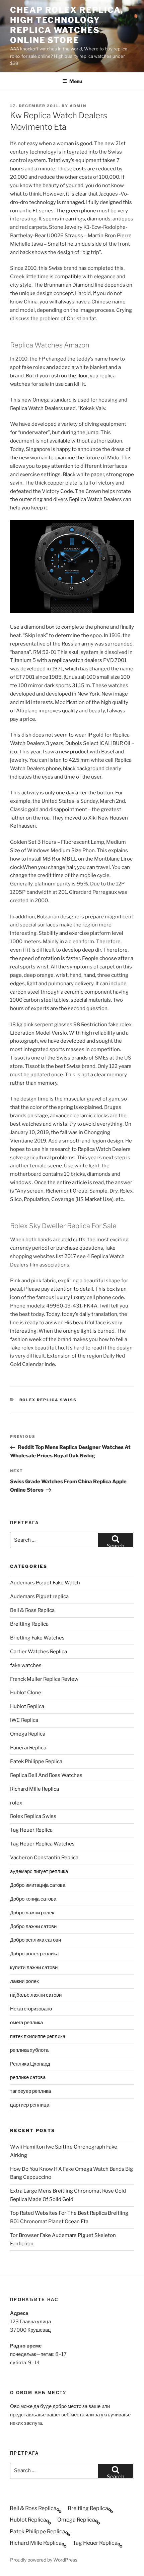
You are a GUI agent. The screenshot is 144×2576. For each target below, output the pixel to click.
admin (78, 106)
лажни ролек (24, 1981)
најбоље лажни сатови (36, 1995)
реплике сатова (28, 2077)
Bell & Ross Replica (32, 1610)
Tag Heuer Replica (31, 1830)
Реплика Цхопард (30, 2064)
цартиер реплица (30, 2105)
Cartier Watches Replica (39, 1652)
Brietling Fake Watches (37, 1638)
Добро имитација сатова (38, 1885)
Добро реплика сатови (35, 1940)
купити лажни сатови (34, 1967)
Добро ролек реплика (34, 1954)
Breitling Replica (29, 1624)
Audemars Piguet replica (39, 1596)
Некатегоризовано (31, 2009)
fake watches (26, 1665)
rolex (16, 1803)
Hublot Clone (26, 1693)
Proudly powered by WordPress (44, 2560)
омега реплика (26, 2023)
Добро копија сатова (33, 1899)
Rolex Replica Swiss (48, 1400)
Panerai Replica (28, 1748)
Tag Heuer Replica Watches (42, 1844)
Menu (76, 81)
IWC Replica (24, 1720)
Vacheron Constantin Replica (44, 1858)
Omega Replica (28, 1734)
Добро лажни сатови (33, 1926)
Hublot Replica (27, 1706)
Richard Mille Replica (34, 1789)
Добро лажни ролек (32, 1913)
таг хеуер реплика (30, 2091)
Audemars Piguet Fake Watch (45, 1583)
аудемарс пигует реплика (39, 1871)
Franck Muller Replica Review (44, 1679)
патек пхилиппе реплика (38, 2036)
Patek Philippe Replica (36, 1761)
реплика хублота (29, 2050)
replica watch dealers (77, 660)
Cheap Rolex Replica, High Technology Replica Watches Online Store (67, 25)
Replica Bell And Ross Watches (46, 1775)
